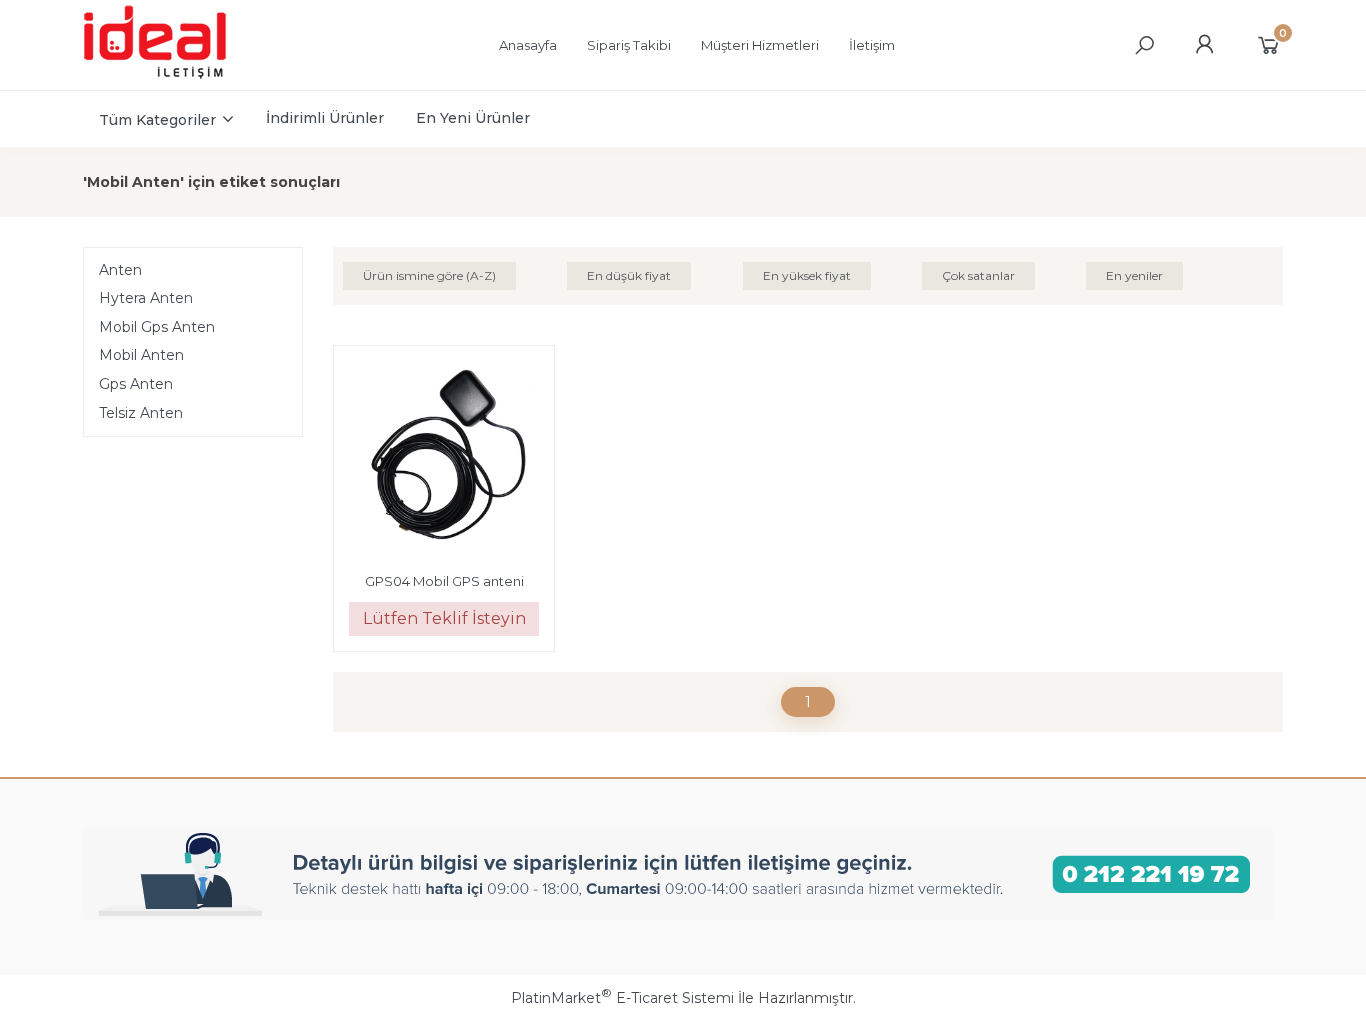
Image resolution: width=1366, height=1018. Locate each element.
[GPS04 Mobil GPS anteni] (444, 459)
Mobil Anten (141, 355)
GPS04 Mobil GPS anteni (444, 581)
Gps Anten (136, 384)
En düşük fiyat (629, 275)
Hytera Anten (146, 298)
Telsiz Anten (141, 413)
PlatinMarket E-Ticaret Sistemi (622, 998)
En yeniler (1134, 275)
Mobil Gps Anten (157, 327)
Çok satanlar (978, 275)
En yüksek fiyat (807, 275)
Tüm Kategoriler (157, 120)
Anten (120, 270)
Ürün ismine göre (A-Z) (429, 275)
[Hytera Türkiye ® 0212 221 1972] (174, 76)
